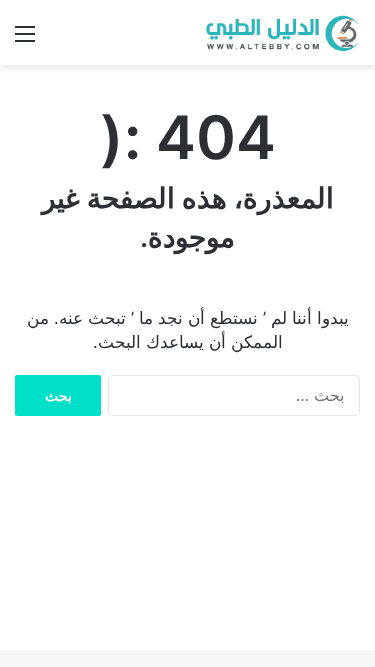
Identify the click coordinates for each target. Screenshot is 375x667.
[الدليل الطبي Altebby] (280, 32)
